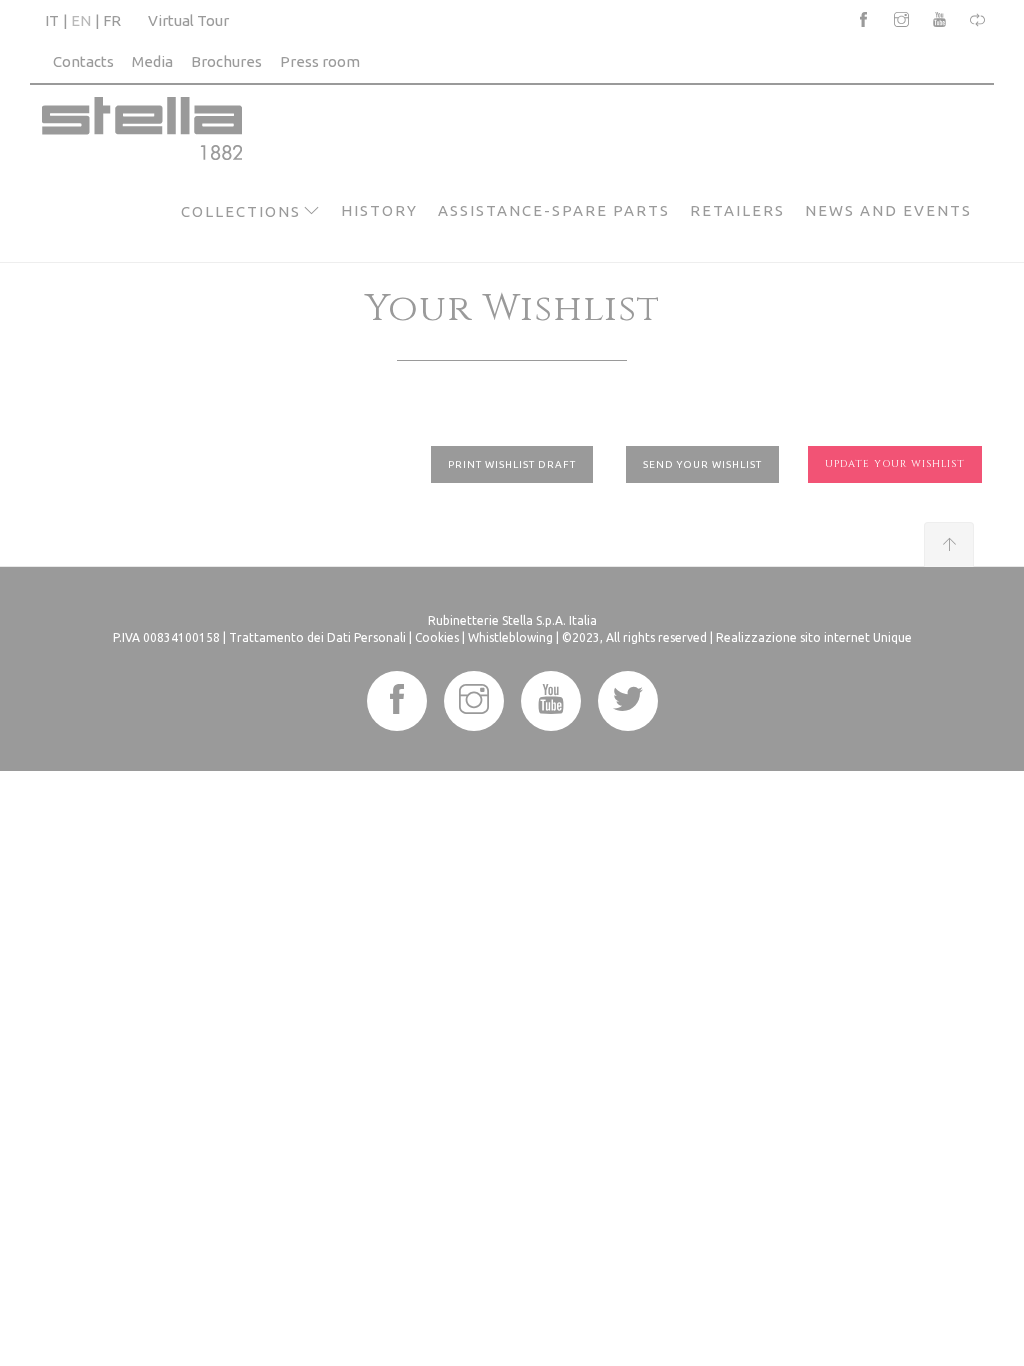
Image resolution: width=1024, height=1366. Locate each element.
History (379, 210)
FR (112, 20)
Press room (320, 61)
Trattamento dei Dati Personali (317, 637)
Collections (241, 211)
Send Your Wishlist (702, 464)
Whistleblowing (510, 637)
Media (152, 61)
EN (81, 20)
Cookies (437, 637)
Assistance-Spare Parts (554, 210)
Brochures (226, 61)
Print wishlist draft (512, 464)
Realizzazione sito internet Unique (814, 637)
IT (52, 20)
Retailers (737, 210)
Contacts (83, 61)
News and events (888, 210)
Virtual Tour (188, 20)
